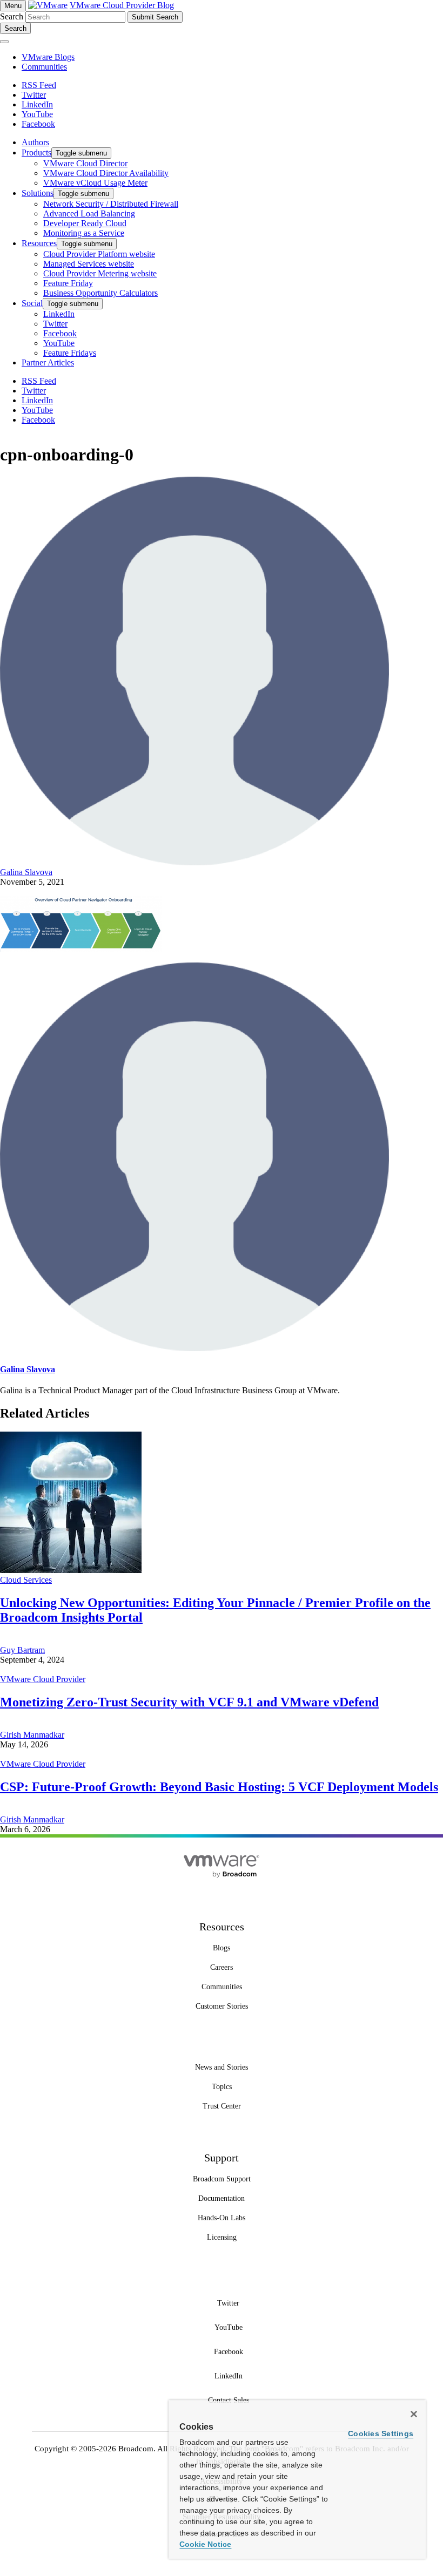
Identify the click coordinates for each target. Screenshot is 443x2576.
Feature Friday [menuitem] (68, 283)
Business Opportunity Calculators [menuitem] (100, 293)
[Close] (414, 2414)
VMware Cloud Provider (43, 1679)
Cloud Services (26, 1580)
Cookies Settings (381, 2433)
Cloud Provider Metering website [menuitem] (100, 273)
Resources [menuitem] (39, 243)
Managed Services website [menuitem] (89, 264)
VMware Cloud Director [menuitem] (85, 163)
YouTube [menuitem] (59, 343)
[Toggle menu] (4, 42)
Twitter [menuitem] (55, 324)
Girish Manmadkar (32, 1735)
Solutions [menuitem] (38, 193)
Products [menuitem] (36, 152)
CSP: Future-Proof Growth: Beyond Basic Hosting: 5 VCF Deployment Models (219, 1787)
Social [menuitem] (32, 303)
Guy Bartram (22, 1650)
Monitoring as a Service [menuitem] (84, 233)
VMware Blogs (48, 57)
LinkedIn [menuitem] (59, 314)
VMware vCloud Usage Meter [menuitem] (95, 183)
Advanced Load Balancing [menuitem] (89, 213)
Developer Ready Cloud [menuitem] (85, 223)
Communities (44, 67)
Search (12, 16)
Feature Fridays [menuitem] (70, 353)
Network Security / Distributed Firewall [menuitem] (111, 204)
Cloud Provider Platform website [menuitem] (99, 254)
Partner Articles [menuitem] (48, 362)
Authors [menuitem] (35, 142)
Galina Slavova (26, 872)
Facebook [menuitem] (60, 333)
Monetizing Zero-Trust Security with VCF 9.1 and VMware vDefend (189, 1702)
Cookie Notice (205, 2544)
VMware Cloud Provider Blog (122, 5)
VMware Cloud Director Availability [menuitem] (106, 173)
